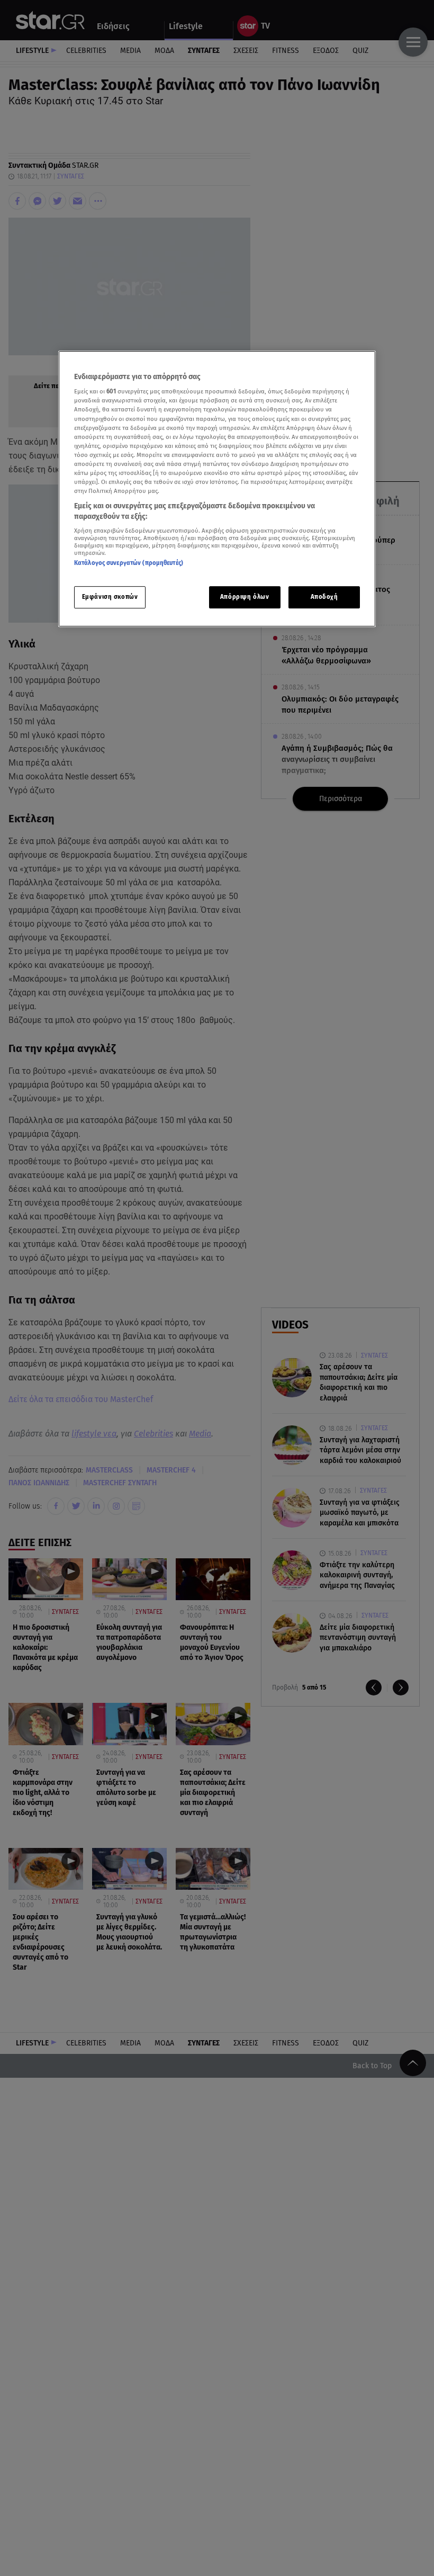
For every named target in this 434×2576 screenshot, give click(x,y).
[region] (217, 489)
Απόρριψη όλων (245, 597)
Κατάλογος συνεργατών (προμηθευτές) (129, 563)
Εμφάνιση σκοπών (110, 597)
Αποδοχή (324, 597)
